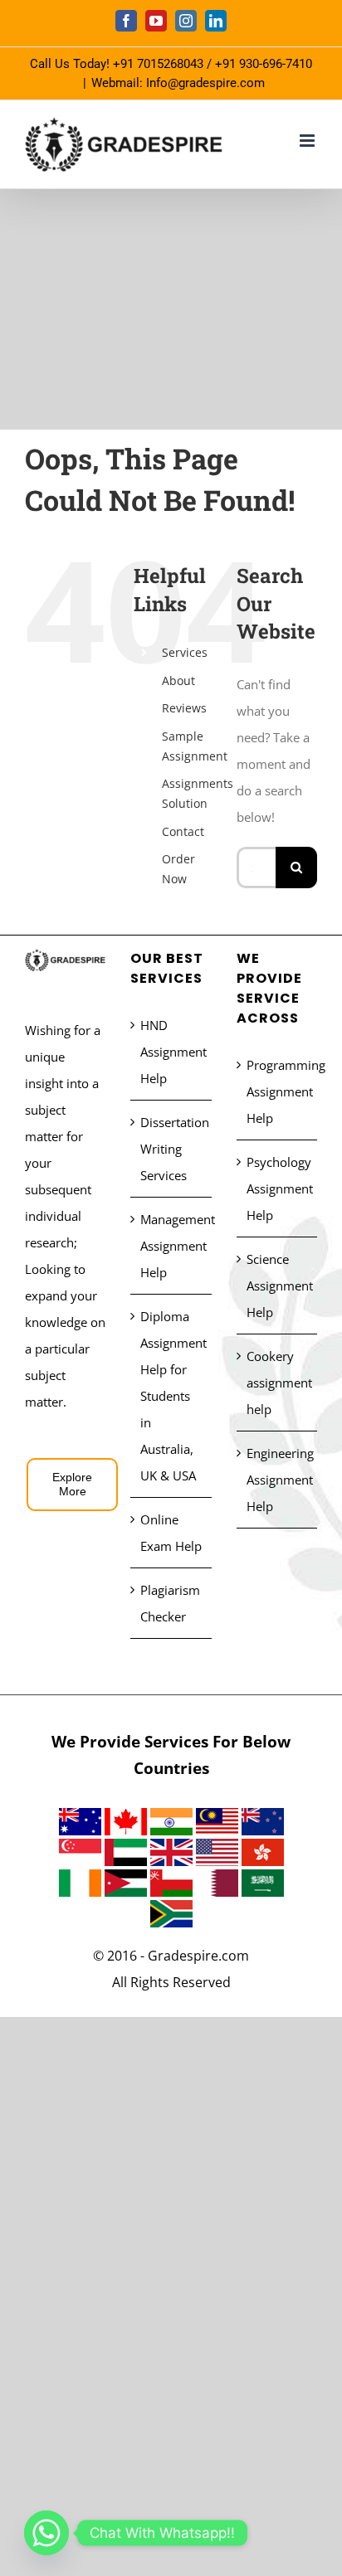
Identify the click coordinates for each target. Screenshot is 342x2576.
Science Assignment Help (278, 1286)
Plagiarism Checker (170, 1603)
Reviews (184, 708)
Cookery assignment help (278, 1383)
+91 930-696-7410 (264, 64)
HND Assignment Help (171, 1052)
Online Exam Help (171, 1533)
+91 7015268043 (158, 64)
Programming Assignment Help (278, 1091)
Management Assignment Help (171, 1246)
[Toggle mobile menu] (308, 141)
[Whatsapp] (46, 2533)
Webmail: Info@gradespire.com (178, 83)
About (178, 680)
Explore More (72, 1484)
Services (185, 652)
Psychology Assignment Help (278, 1188)
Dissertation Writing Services (171, 1149)
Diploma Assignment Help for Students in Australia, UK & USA (171, 1396)
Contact (183, 831)
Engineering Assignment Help (278, 1480)
